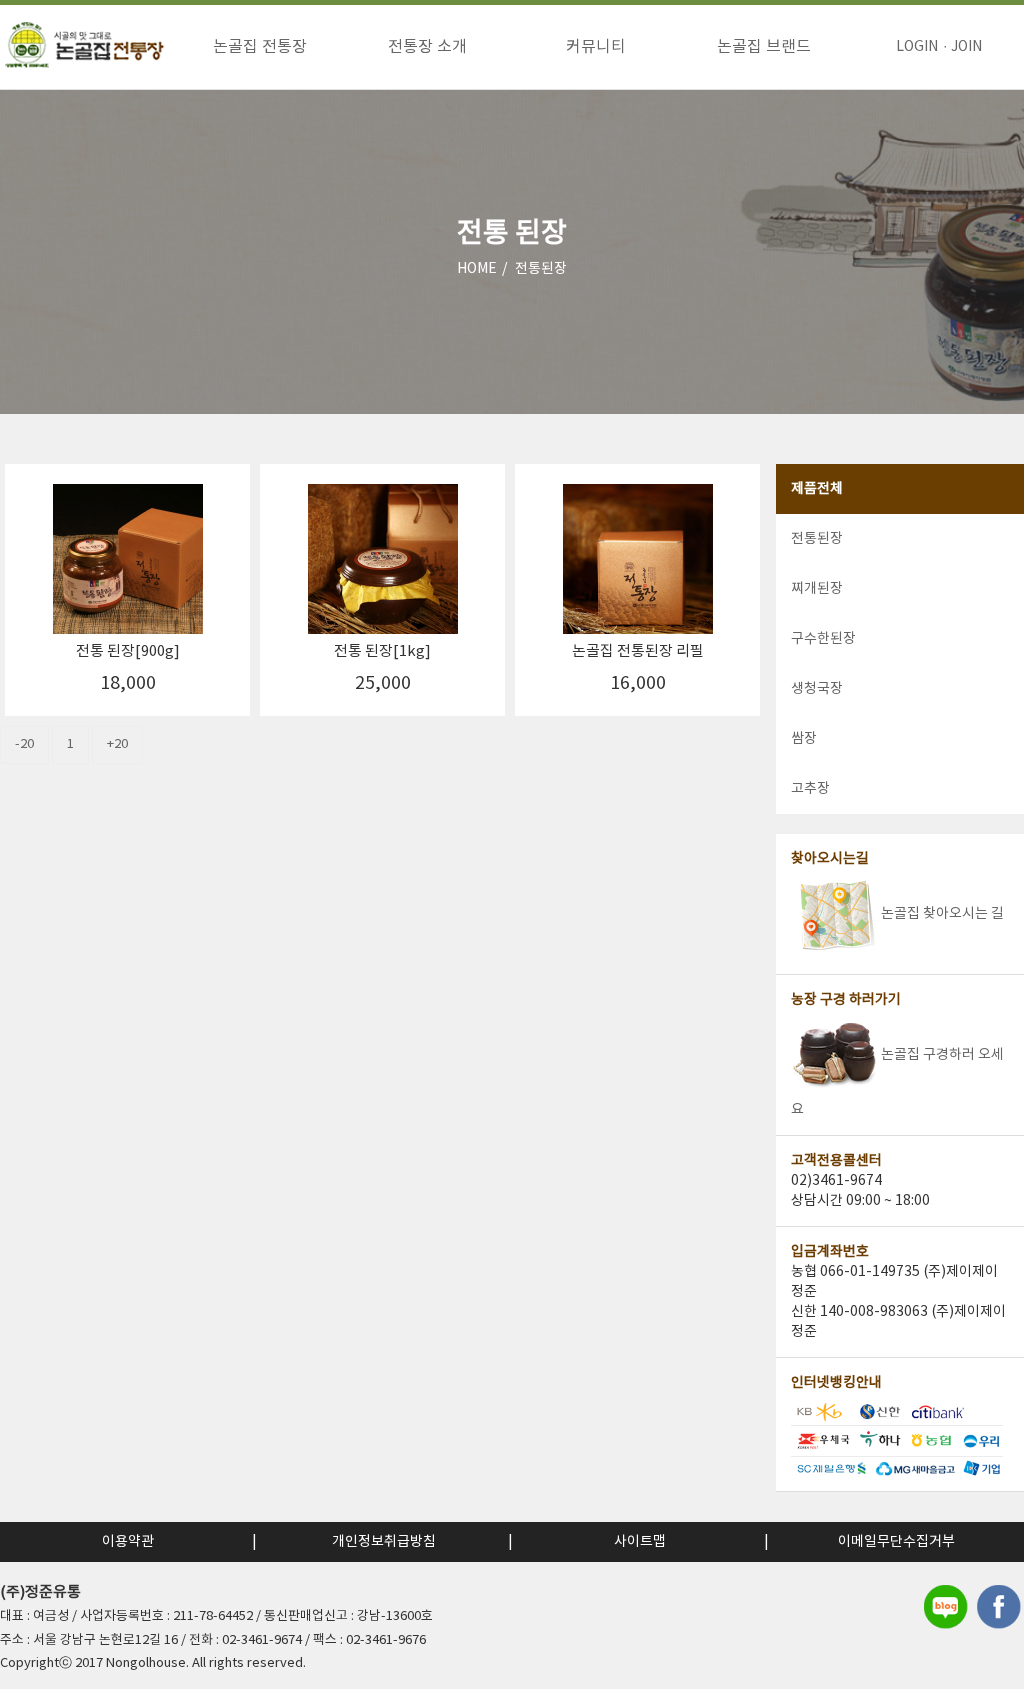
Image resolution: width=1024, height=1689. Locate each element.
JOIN (966, 47)
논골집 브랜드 (764, 47)
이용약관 (128, 1542)
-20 (24, 744)
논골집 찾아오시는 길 (942, 914)
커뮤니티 (596, 47)
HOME (477, 269)
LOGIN (917, 47)
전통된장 (541, 269)
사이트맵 (640, 1542)
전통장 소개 (427, 47)
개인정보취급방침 (384, 1542)
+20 (117, 744)
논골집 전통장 (260, 47)
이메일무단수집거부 (896, 1542)
